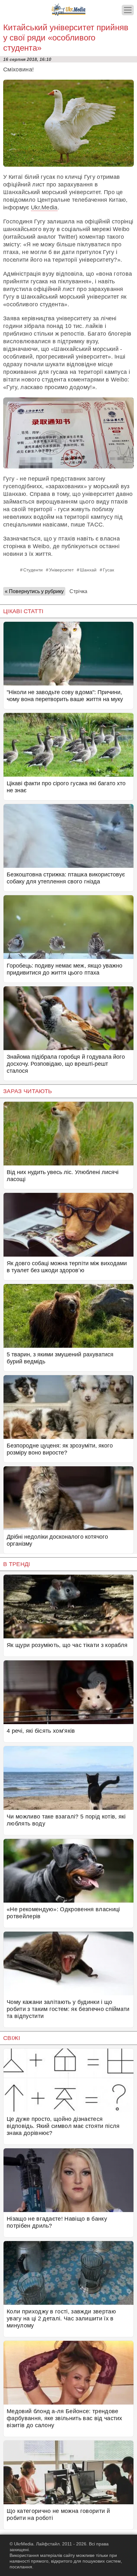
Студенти (33, 570)
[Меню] (128, 10)
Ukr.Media (44, 207)
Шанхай (88, 570)
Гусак (108, 570)
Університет (61, 570)
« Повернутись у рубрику (34, 591)
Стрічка (78, 591)
